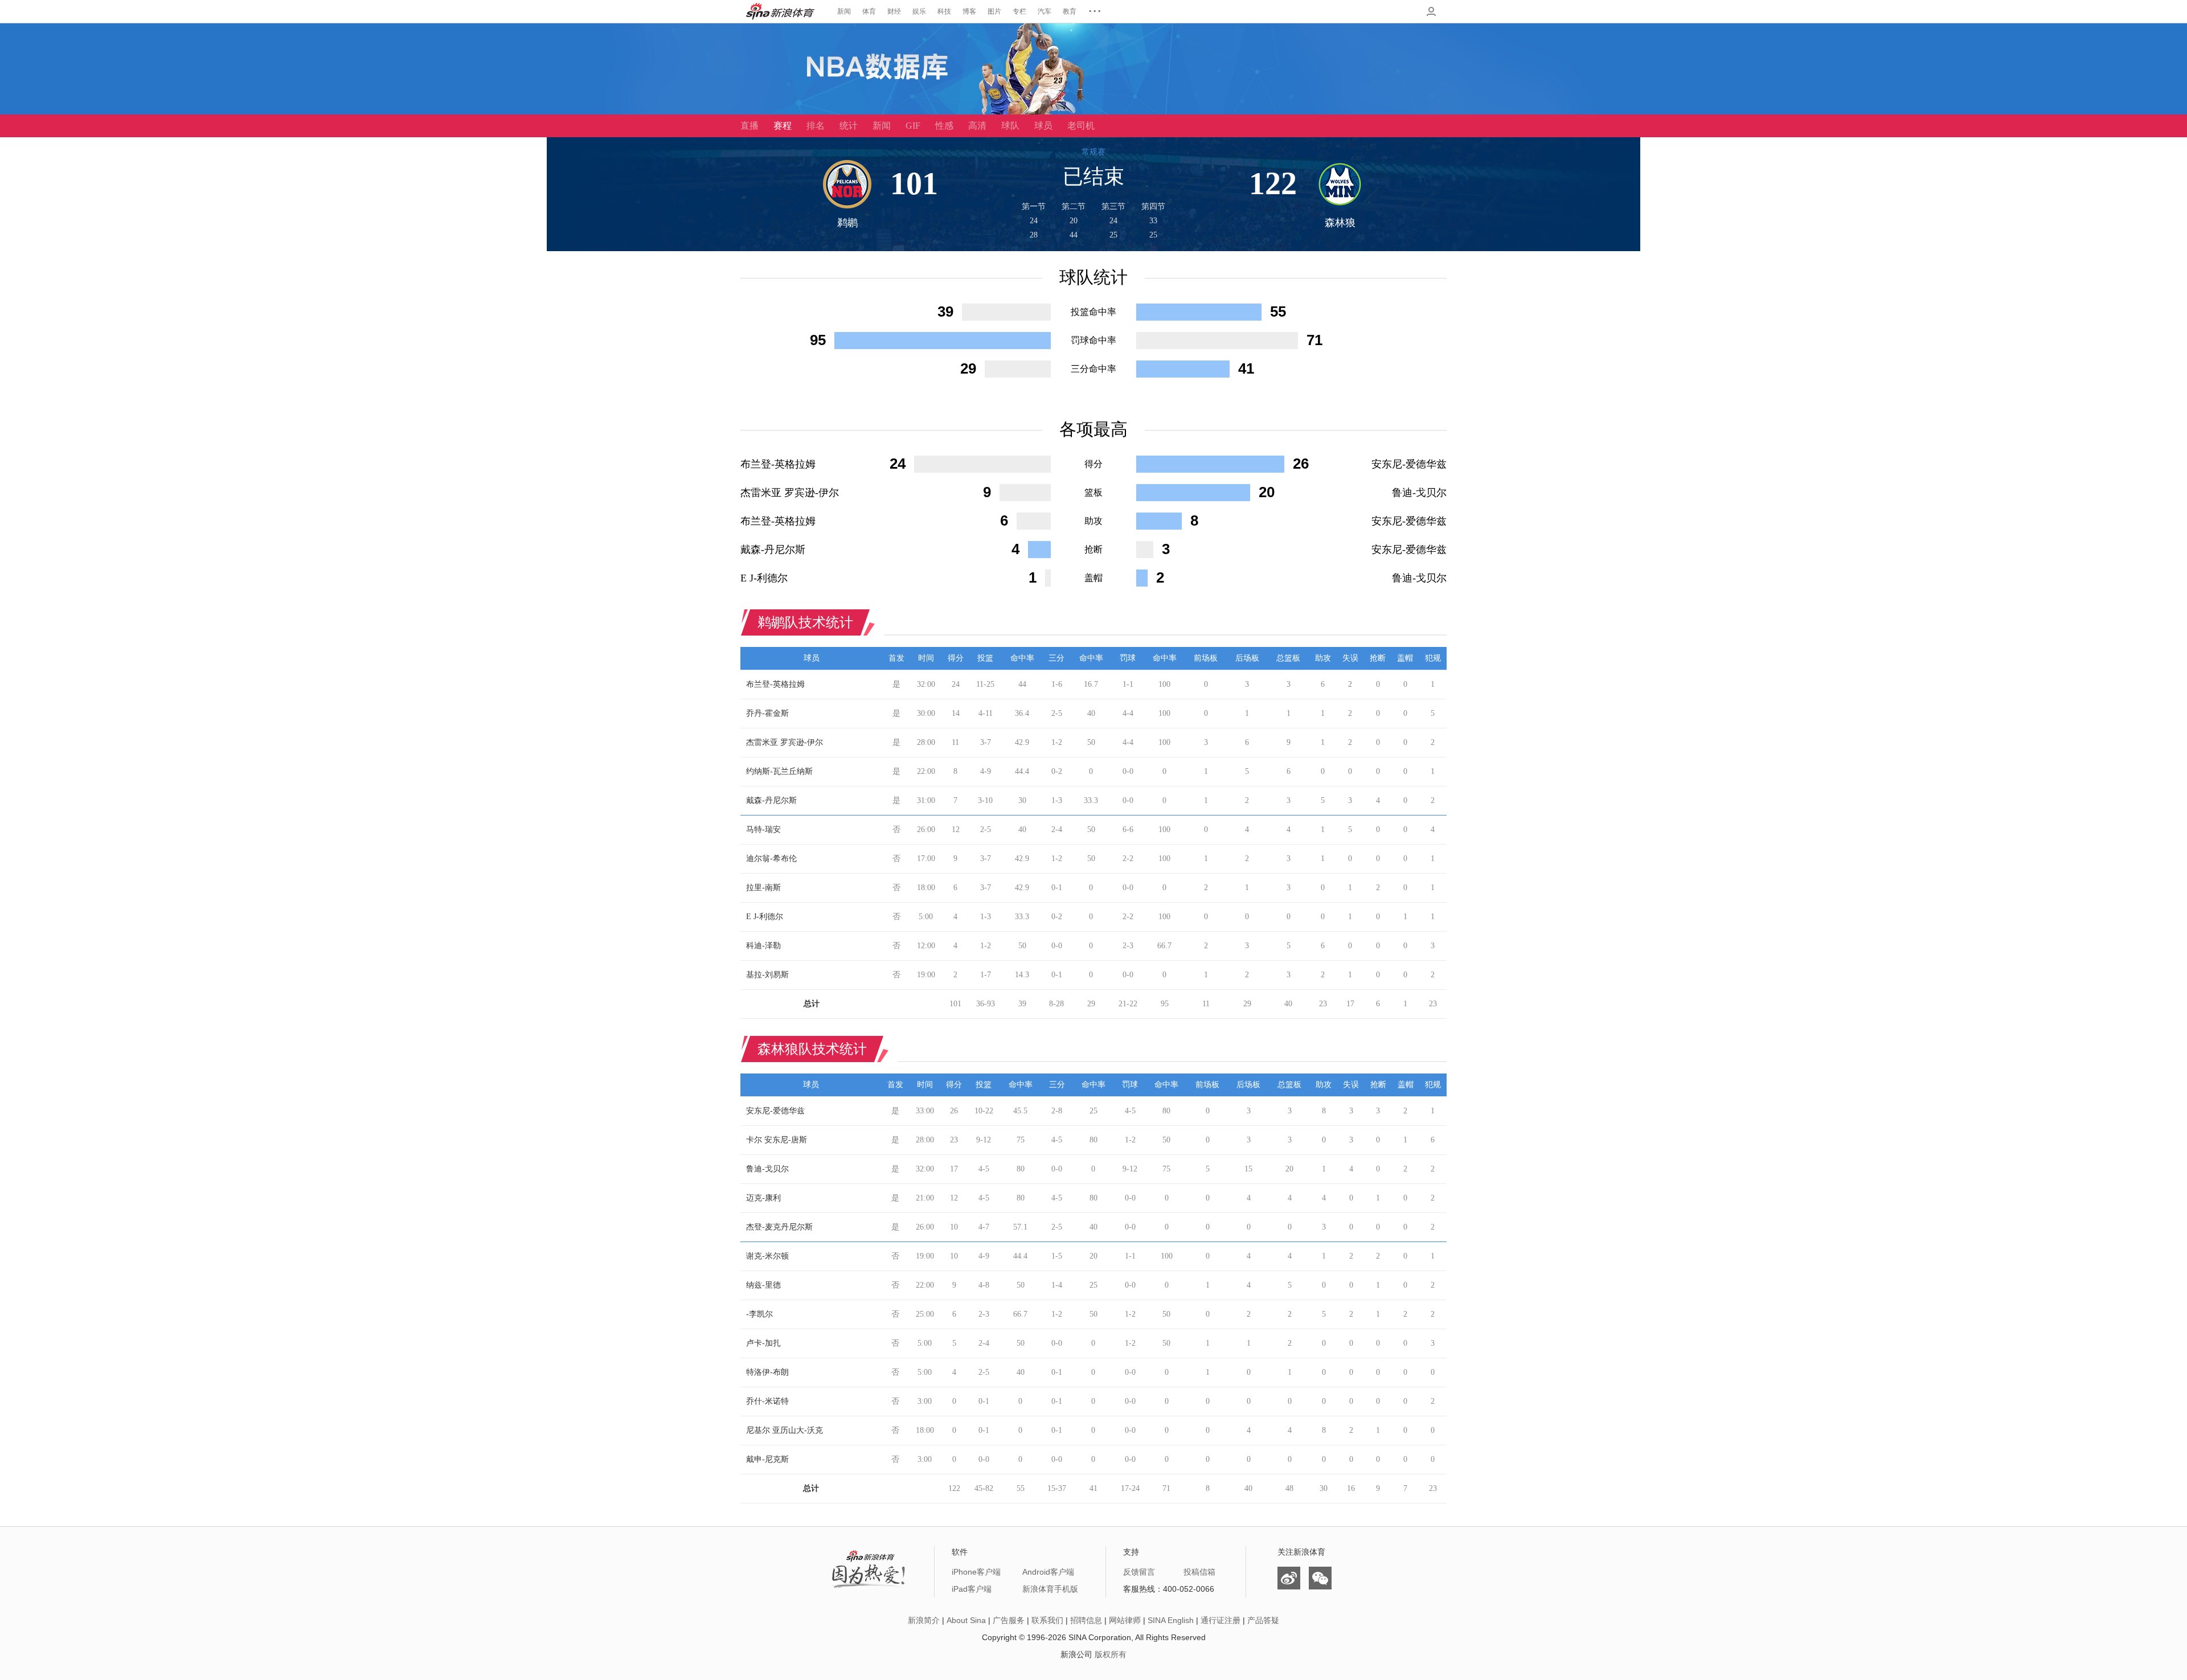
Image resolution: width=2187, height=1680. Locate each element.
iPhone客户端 (976, 1572)
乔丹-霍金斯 (767, 713)
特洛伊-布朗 (767, 1372)
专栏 (1019, 11)
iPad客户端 (972, 1589)
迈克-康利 (763, 1198)
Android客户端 (1048, 1572)
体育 (869, 11)
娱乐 (919, 11)
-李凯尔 (759, 1314)
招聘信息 (1086, 1620)
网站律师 (1125, 1620)
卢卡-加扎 (763, 1343)
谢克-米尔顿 (767, 1256)
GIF (913, 126)
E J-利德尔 (764, 578)
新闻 (844, 11)
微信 (1320, 1578)
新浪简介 (924, 1620)
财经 (894, 11)
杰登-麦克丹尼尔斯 (779, 1227)
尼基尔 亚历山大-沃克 (785, 1430)
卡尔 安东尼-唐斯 (777, 1140)
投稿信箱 (1199, 1572)
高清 (977, 126)
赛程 (783, 126)
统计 (849, 126)
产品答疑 (1263, 1620)
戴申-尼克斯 (767, 1459)
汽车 (1045, 11)
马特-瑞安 (763, 829)
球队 (1010, 126)
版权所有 (1111, 1654)
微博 (1289, 1578)
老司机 (1081, 126)
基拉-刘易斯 (767, 975)
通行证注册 (1221, 1620)
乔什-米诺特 (767, 1401)
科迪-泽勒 (763, 946)
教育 (1070, 11)
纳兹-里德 (763, 1285)
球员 (1043, 126)
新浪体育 (780, 11)
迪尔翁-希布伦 (771, 859)
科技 (944, 11)
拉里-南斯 (763, 888)
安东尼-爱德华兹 (1409, 464)
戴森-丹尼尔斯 (773, 550)
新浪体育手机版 (1050, 1589)
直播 (750, 126)
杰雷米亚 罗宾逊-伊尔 (790, 493)
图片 (994, 11)
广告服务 (1009, 1620)
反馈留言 (1139, 1572)
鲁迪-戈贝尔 (1419, 493)
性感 (944, 126)
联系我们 (1047, 1620)
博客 (969, 11)
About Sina (966, 1620)
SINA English (1171, 1620)
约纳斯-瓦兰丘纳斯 (779, 771)
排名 (816, 126)
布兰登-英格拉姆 (778, 464)
